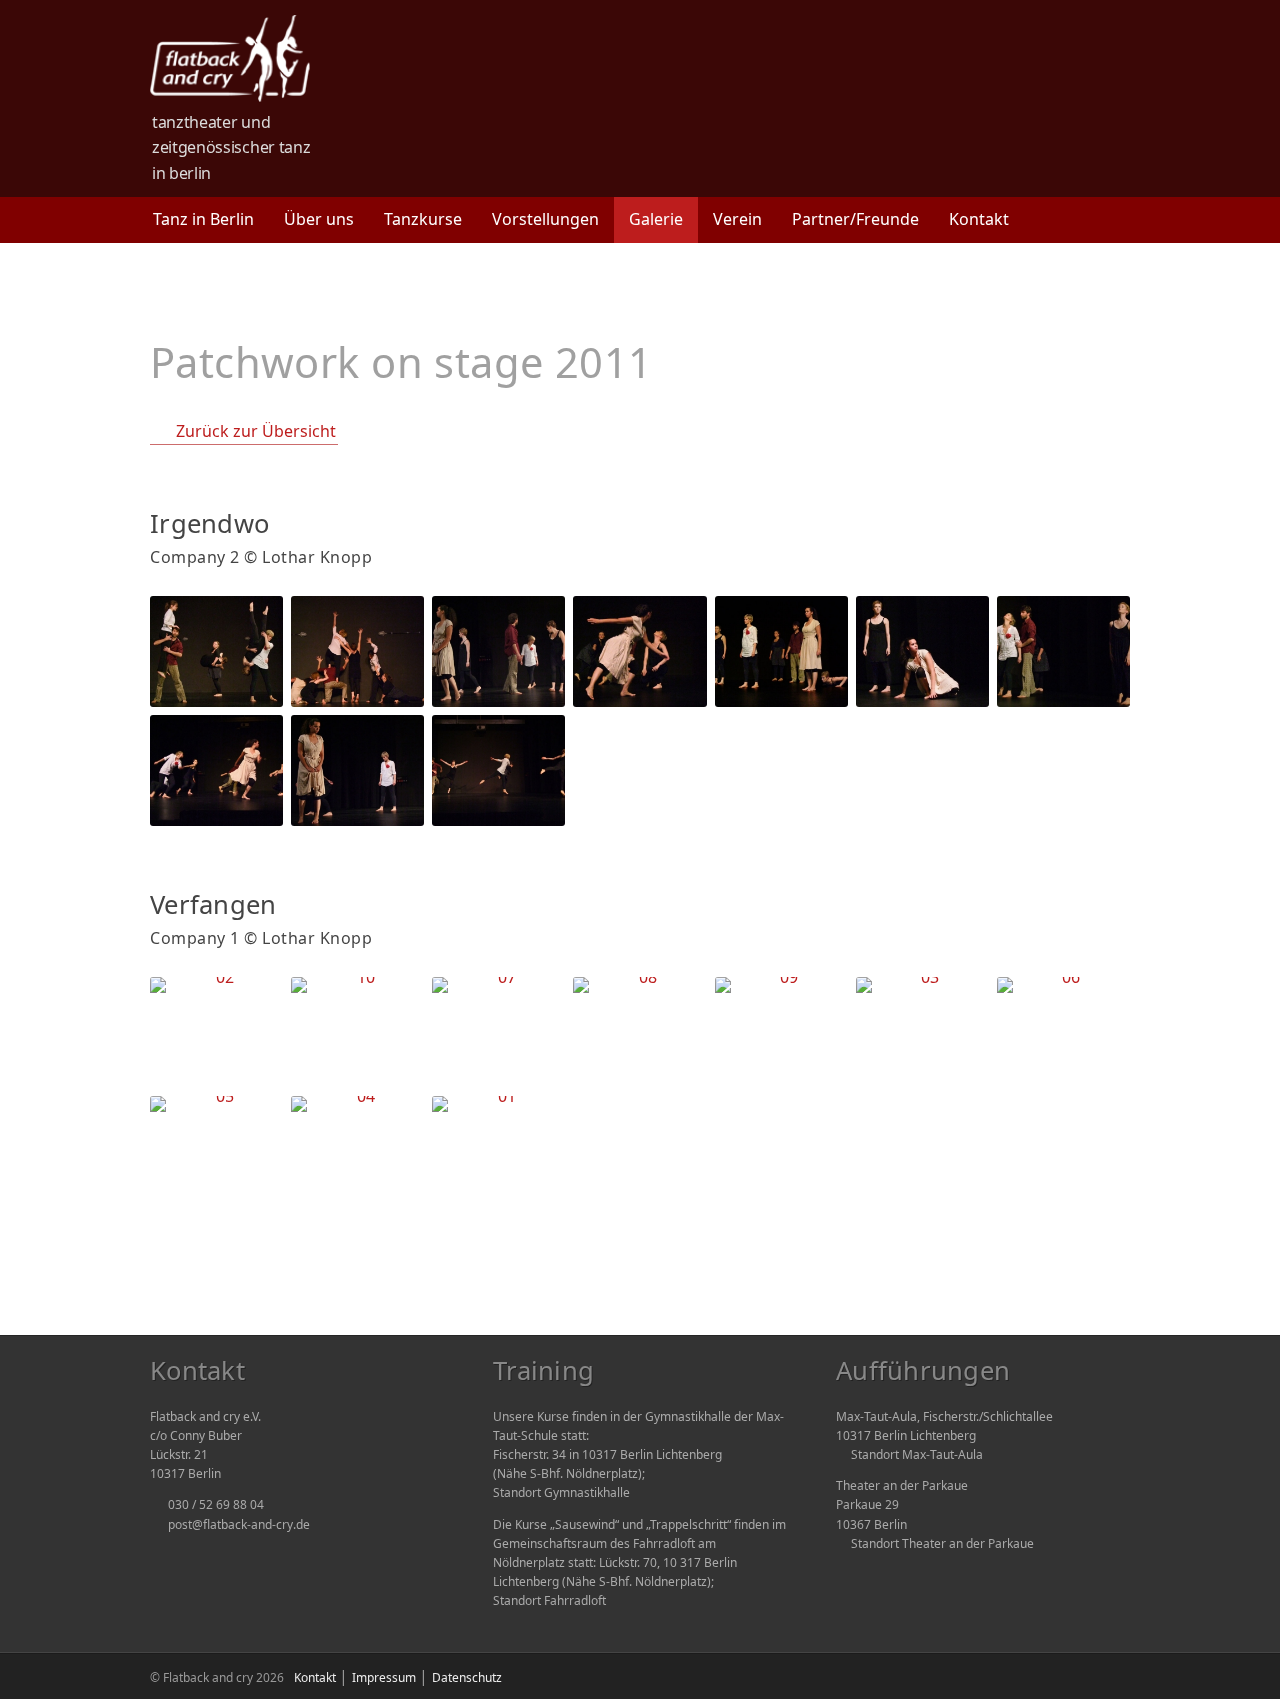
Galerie (656, 219)
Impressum (384, 1677)
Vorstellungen (545, 219)
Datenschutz (467, 1677)
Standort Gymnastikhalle (561, 1492)
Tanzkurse (423, 219)
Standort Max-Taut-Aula (917, 1454)
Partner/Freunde (855, 219)
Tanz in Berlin (203, 219)
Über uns (319, 219)
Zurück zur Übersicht (256, 431)
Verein (737, 219)
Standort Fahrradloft (549, 1600)
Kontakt (979, 219)
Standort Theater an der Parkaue (942, 1543)
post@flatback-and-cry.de (239, 1524)
